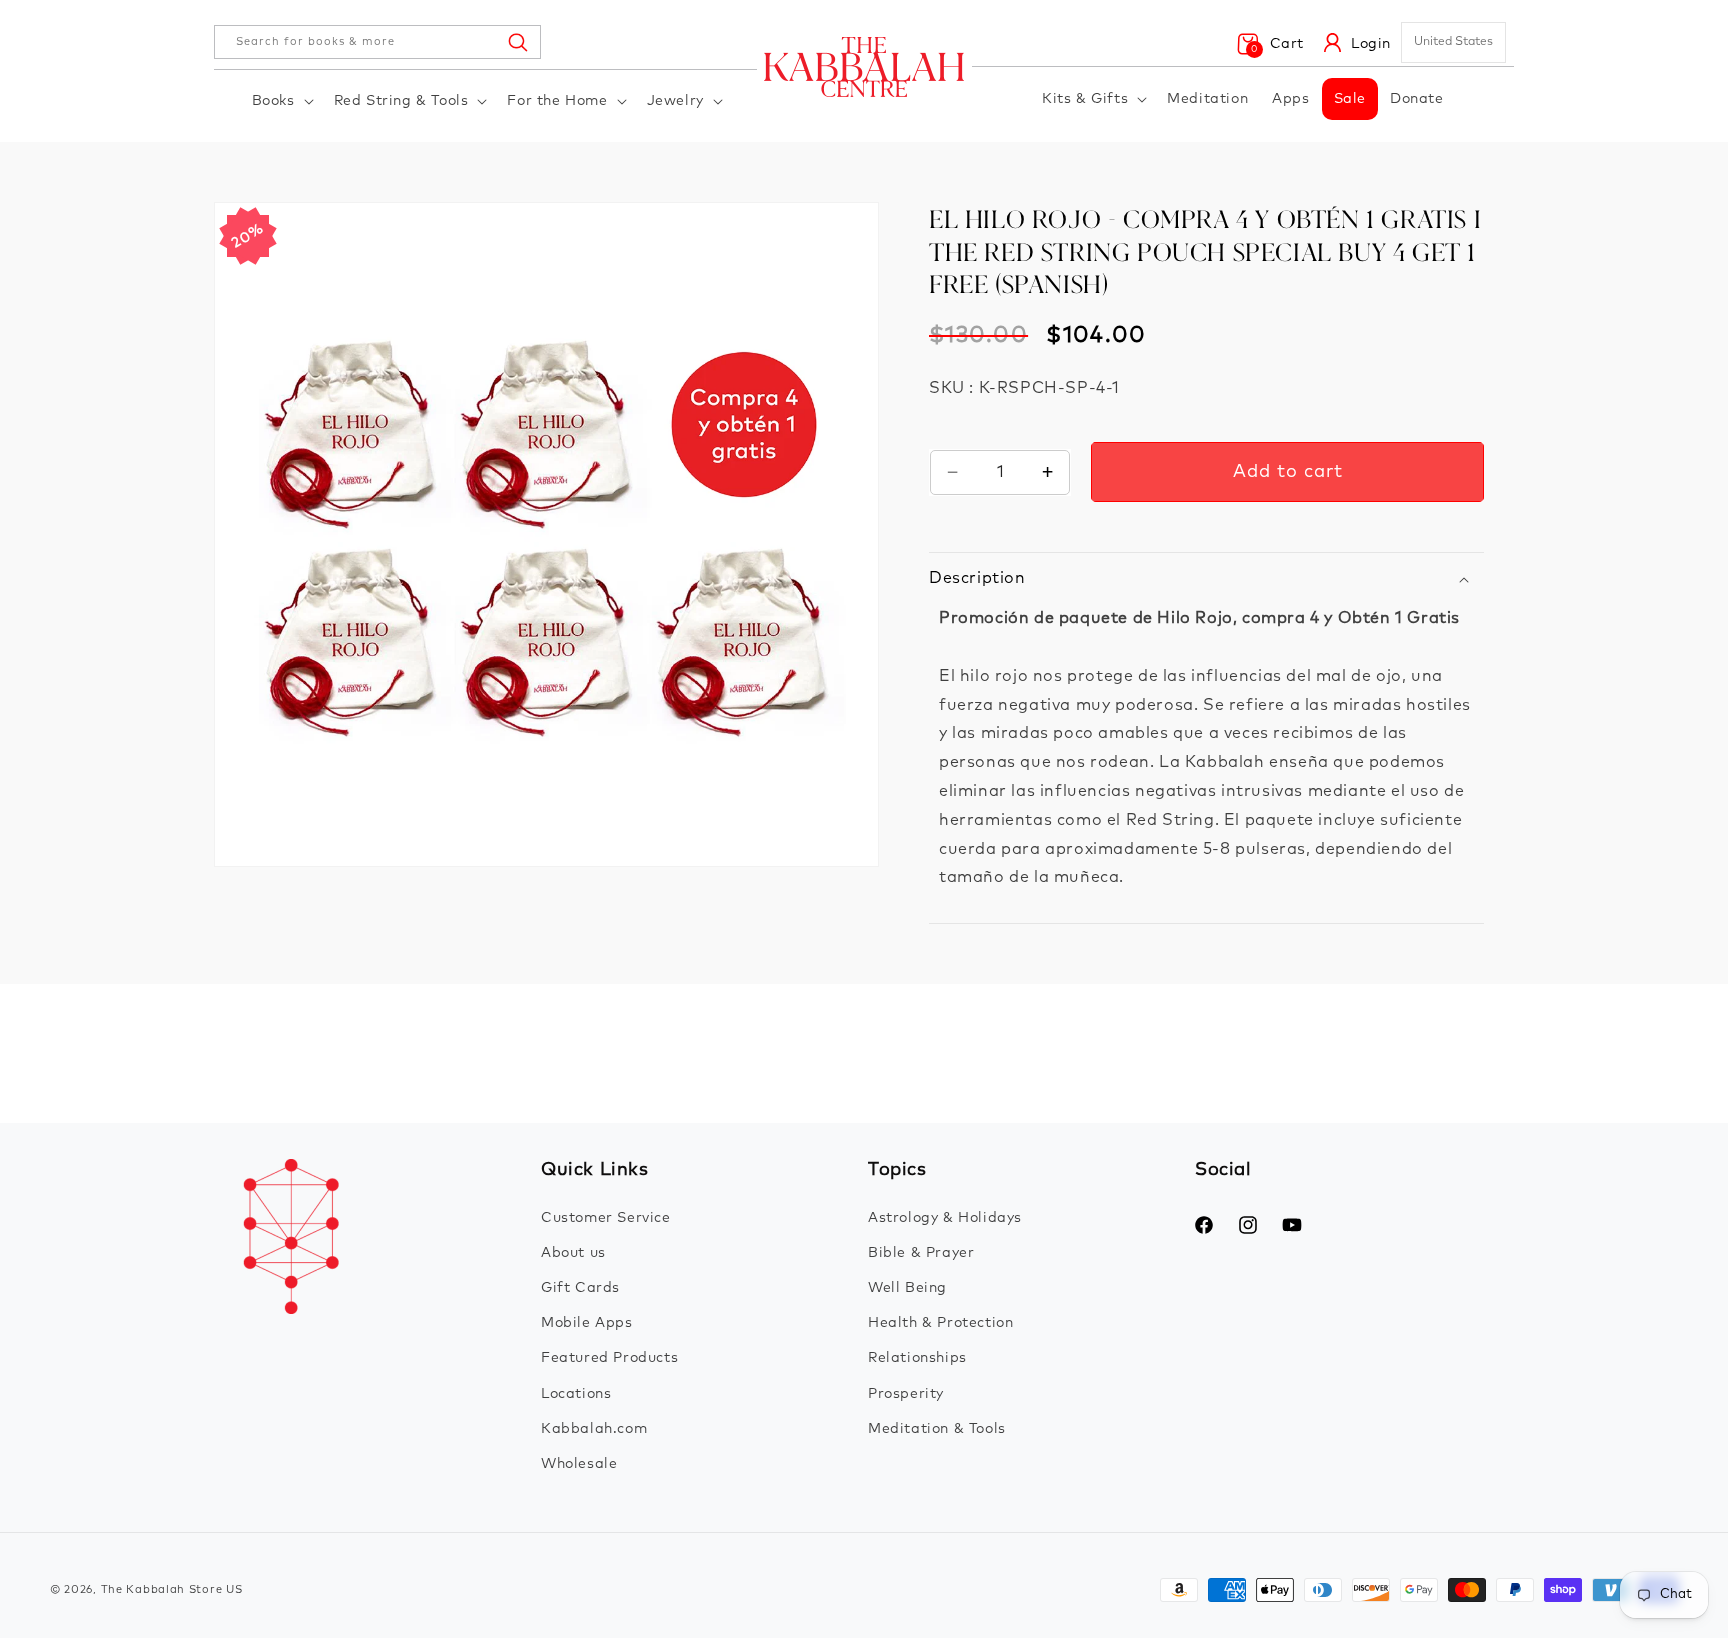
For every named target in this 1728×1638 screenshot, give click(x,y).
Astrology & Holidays (945, 1218)
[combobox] (377, 42)
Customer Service (606, 1218)
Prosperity (906, 1394)
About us (573, 1253)
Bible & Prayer (921, 1253)
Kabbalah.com (594, 1429)
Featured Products (609, 1358)
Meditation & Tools (937, 1429)
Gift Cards (580, 1288)
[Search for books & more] (517, 42)
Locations (576, 1394)
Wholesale (579, 1464)
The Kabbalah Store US (172, 1589)
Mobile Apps (587, 1323)
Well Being (907, 1288)
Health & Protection (940, 1323)
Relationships (917, 1358)
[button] (281, 101)
